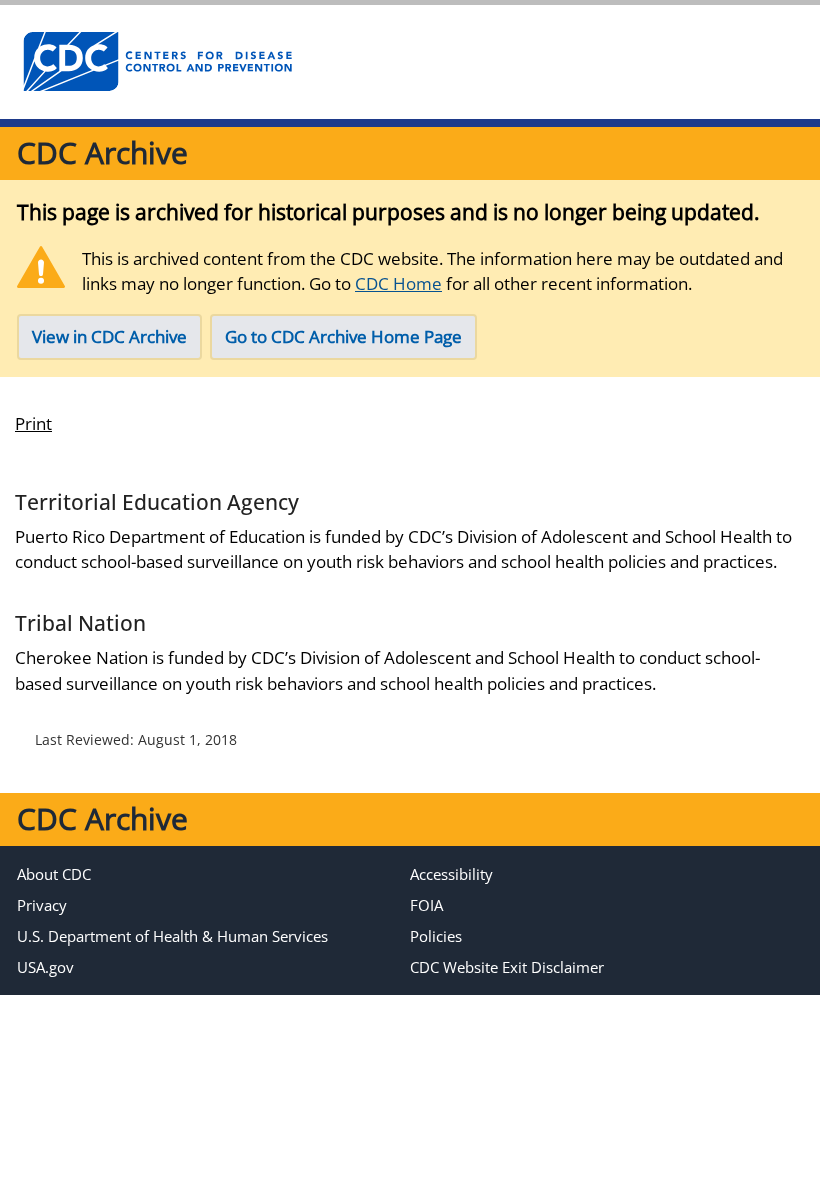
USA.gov (45, 967)
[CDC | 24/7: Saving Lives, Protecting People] (157, 62)
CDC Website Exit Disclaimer (507, 967)
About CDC (54, 874)
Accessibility (451, 874)
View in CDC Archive (109, 336)
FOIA (426, 905)
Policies (436, 936)
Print (33, 423)
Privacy (42, 905)
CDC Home (398, 283)
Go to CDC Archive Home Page (343, 336)
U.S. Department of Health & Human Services (172, 936)
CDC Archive (102, 152)
